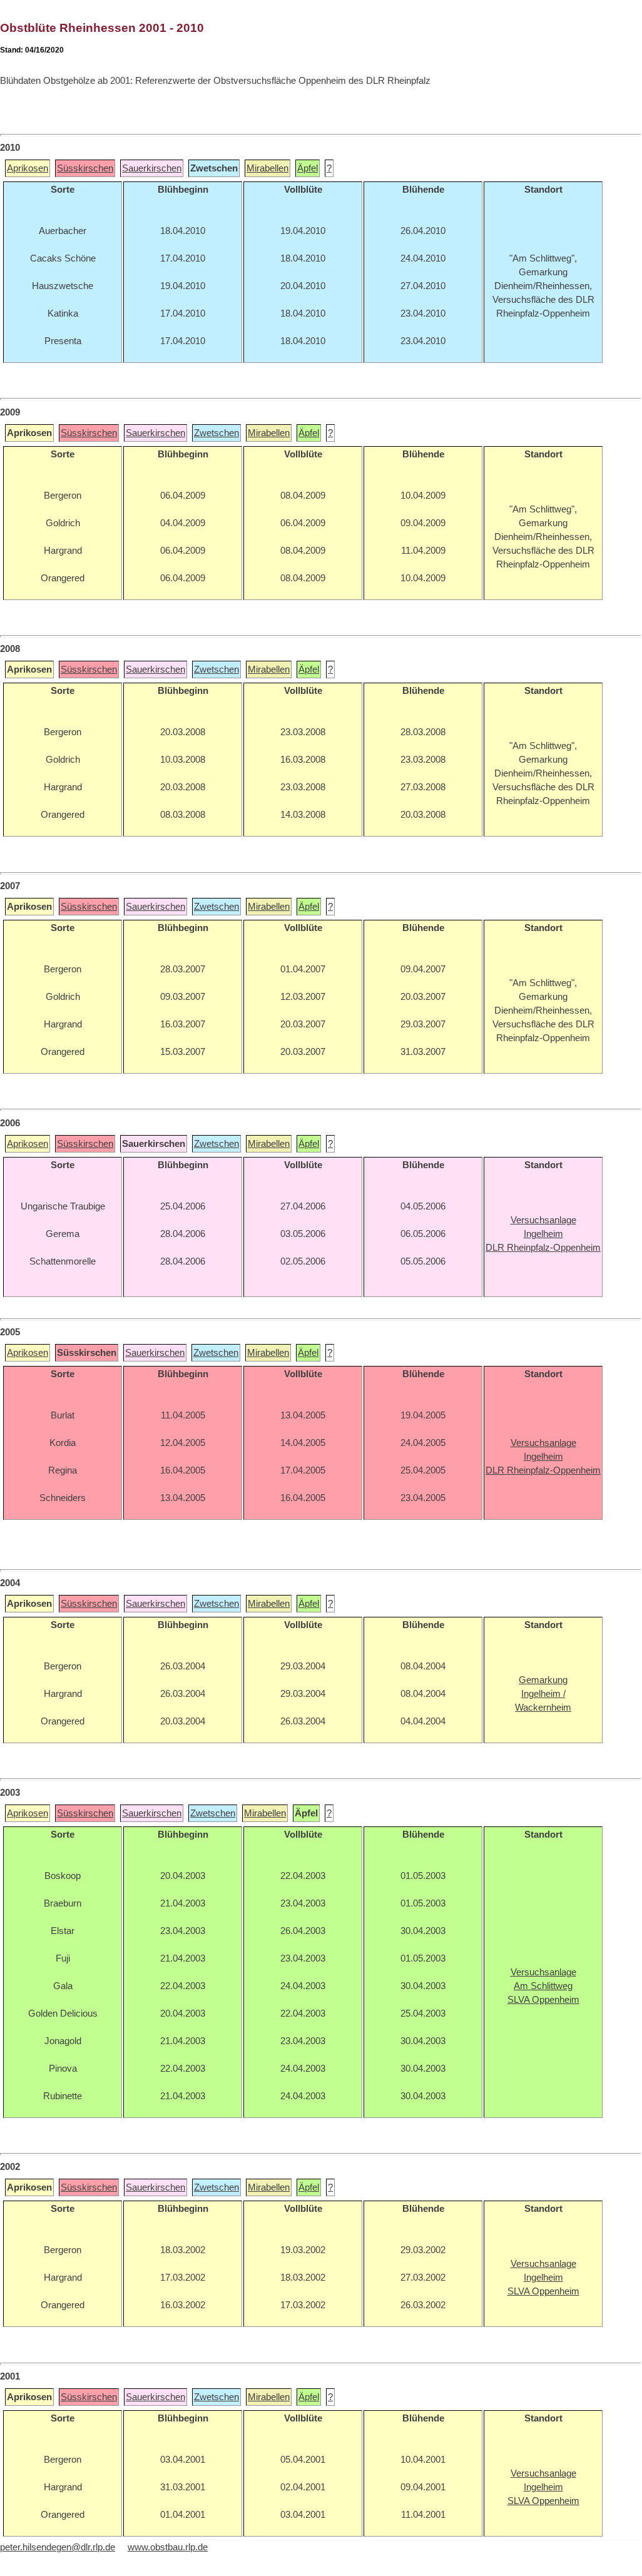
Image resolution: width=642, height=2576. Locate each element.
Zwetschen (217, 433)
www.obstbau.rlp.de (168, 2547)
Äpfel (308, 168)
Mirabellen (267, 168)
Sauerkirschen (152, 168)
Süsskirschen (85, 168)
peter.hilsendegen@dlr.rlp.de (58, 2547)
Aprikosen (28, 168)
